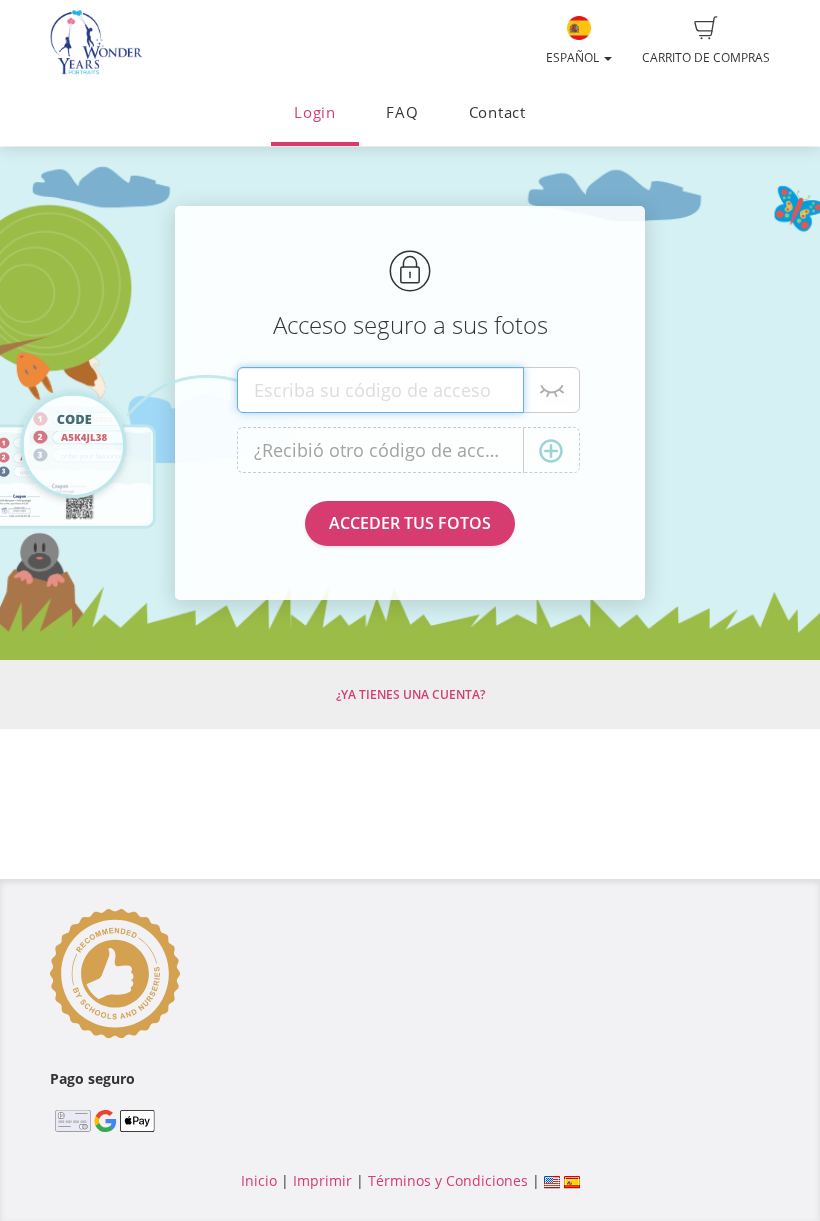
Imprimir (322, 1180)
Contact (497, 112)
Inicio (259, 1180)
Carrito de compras (706, 57)
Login (315, 112)
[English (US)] (552, 1180)
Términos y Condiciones (448, 1180)
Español (574, 57)
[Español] (572, 1180)
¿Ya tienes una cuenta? (410, 694)
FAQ (402, 112)
